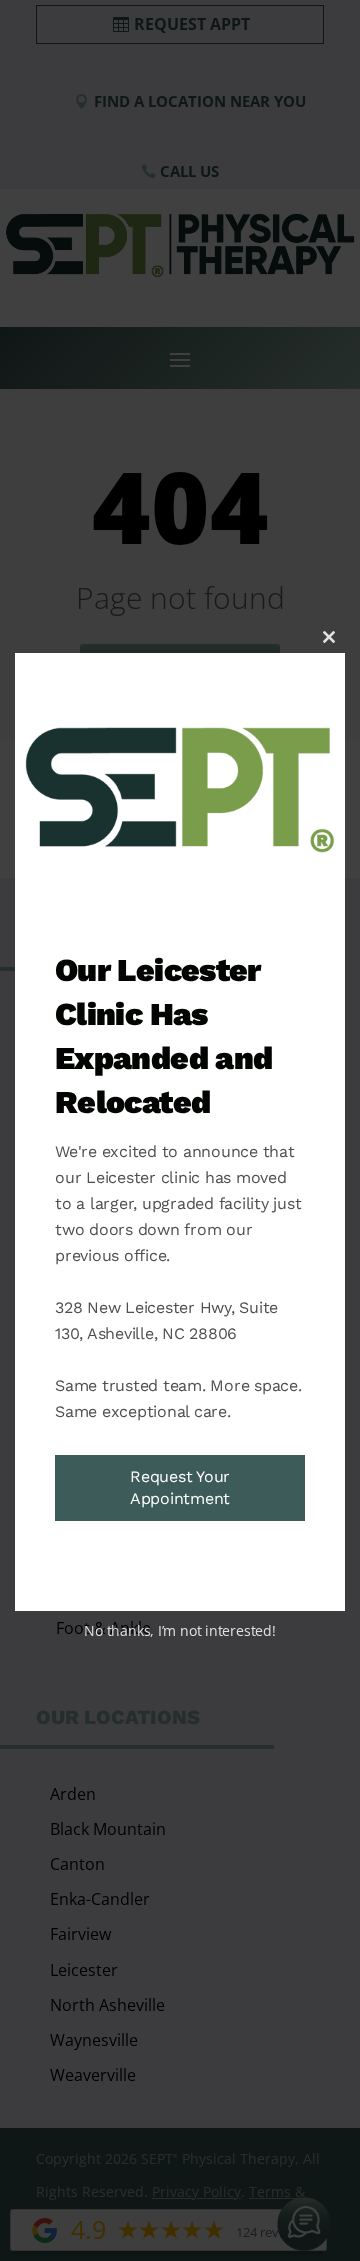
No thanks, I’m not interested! (179, 1630)
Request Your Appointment (180, 1487)
